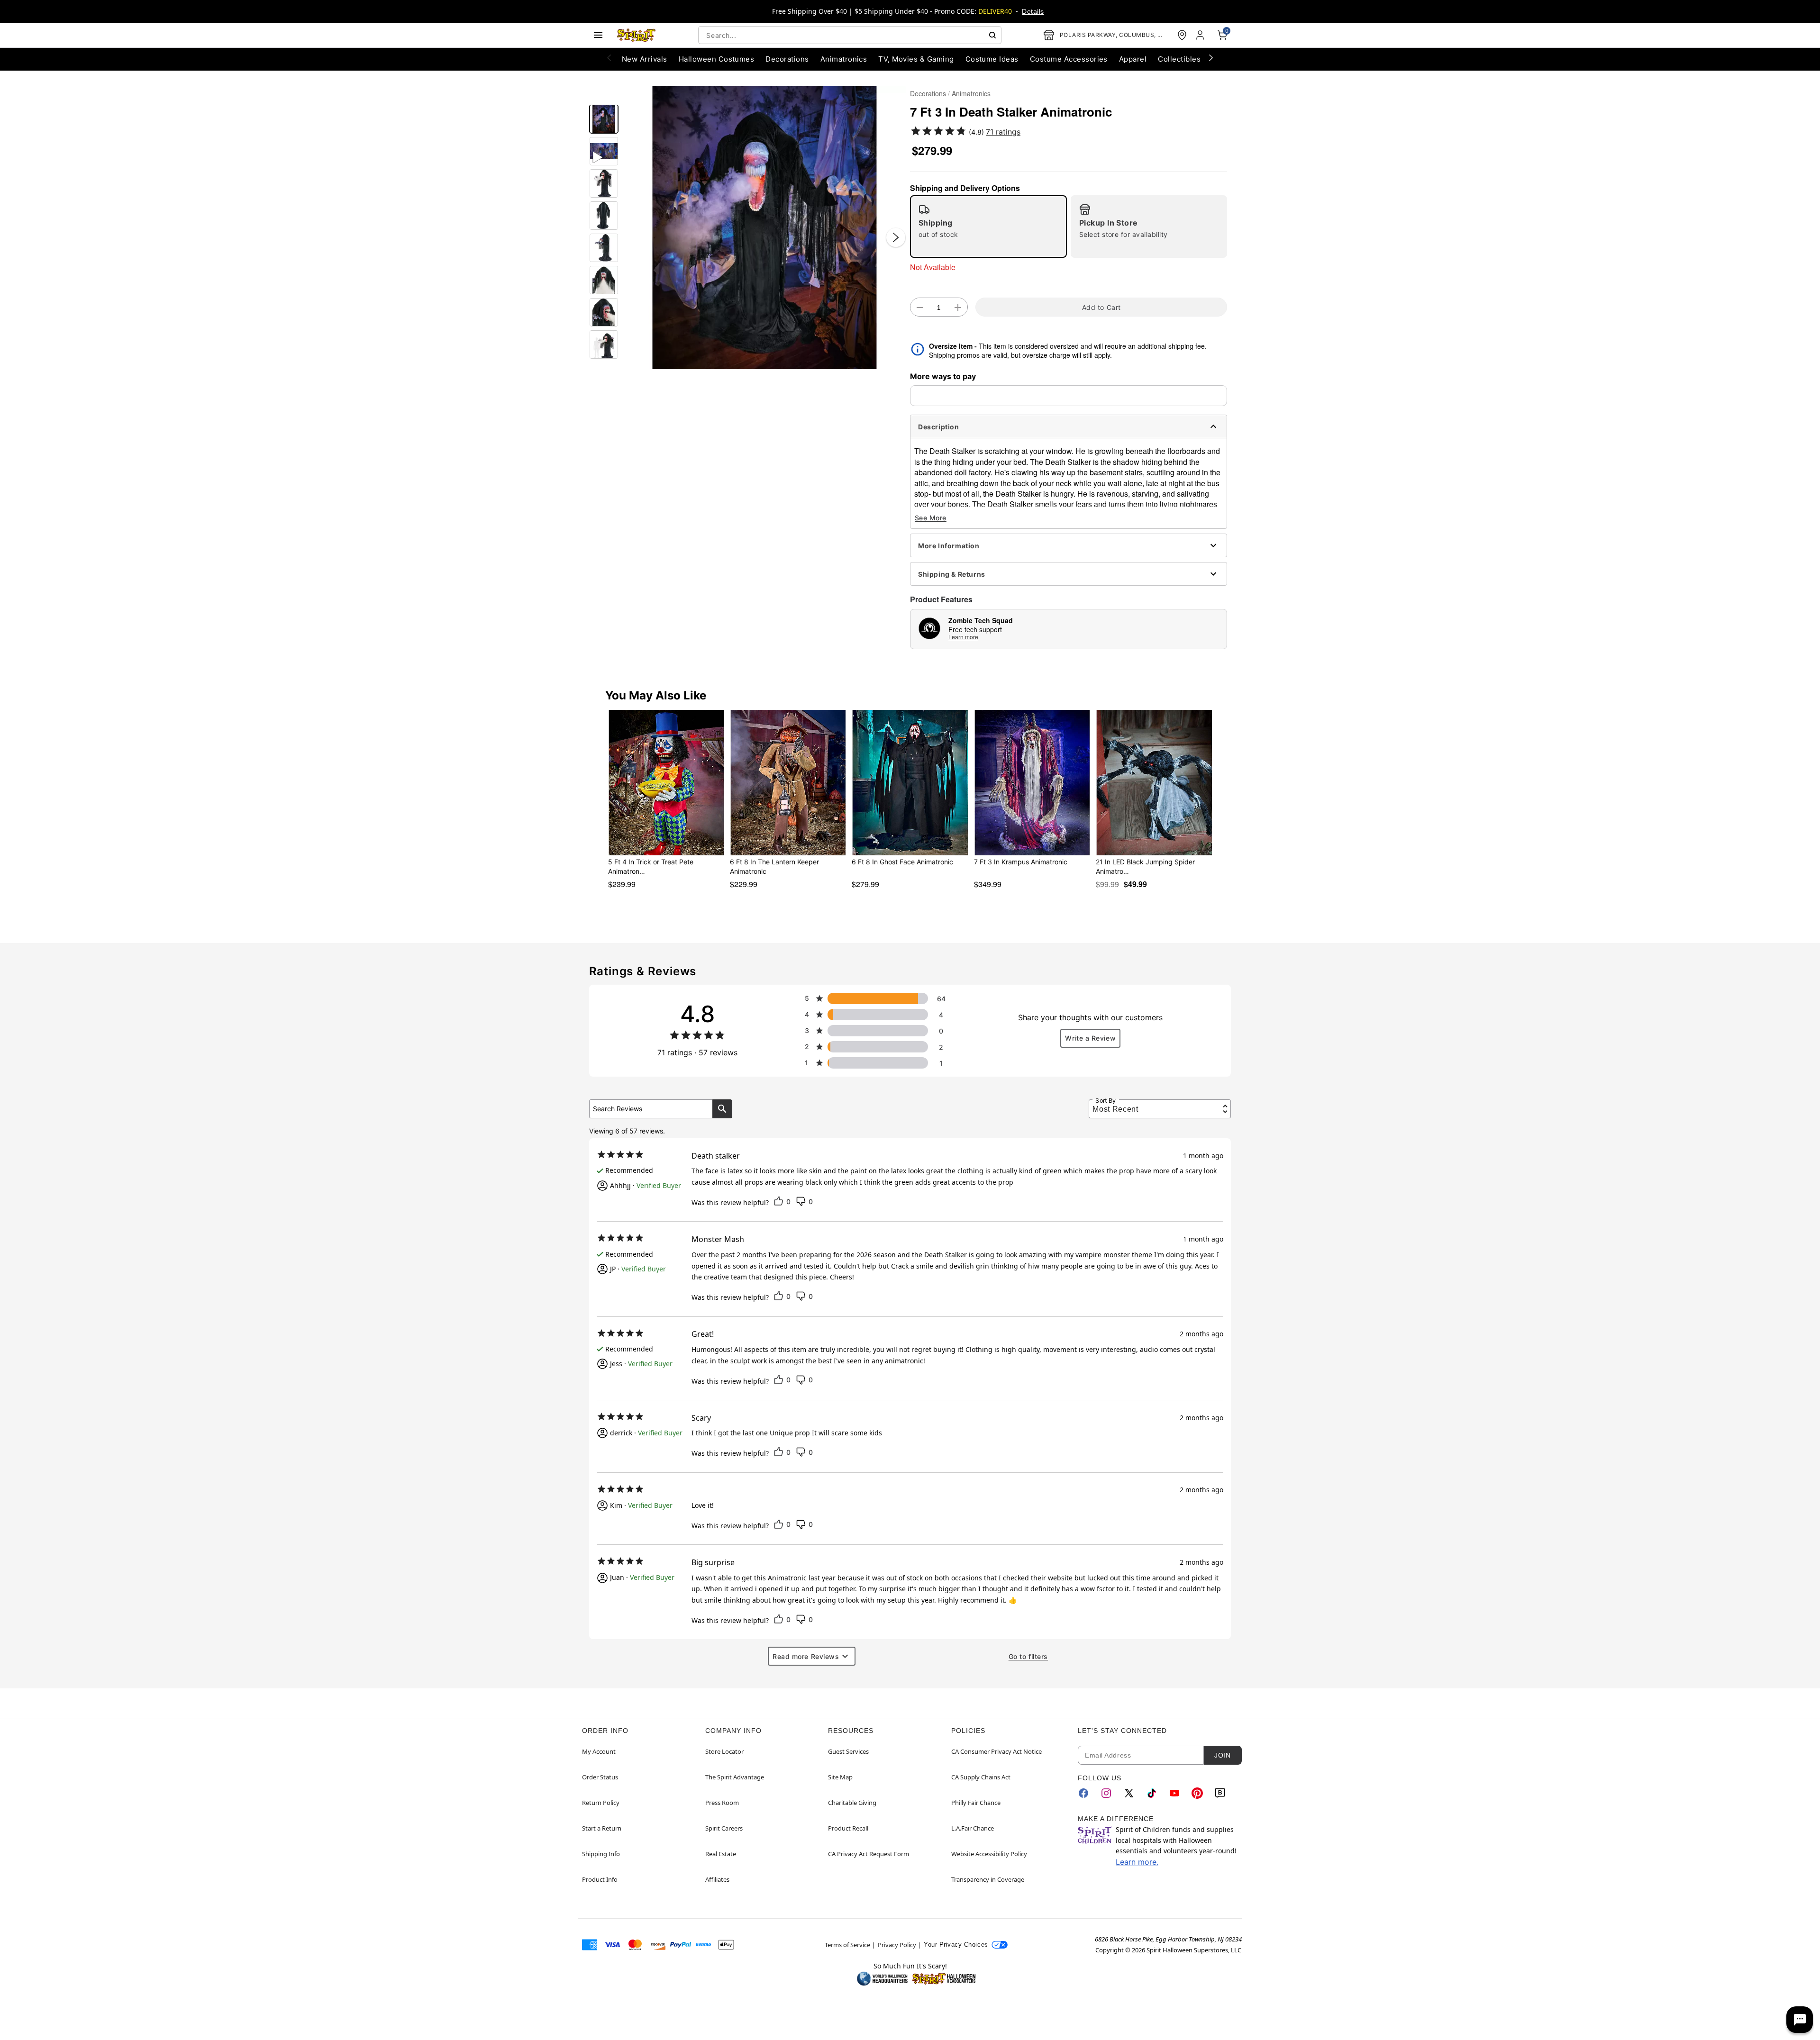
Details (1033, 11)
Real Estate (721, 1854)
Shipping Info (601, 1854)
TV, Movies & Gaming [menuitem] (916, 59)
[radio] (988, 227)
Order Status (600, 1777)
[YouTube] (1174, 1793)
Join (1222, 1755)
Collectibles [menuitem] (1179, 59)
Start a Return (602, 1828)
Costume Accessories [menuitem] (1069, 59)
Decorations (928, 93)
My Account (599, 1751)
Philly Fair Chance (976, 1803)
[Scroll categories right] (1211, 57)
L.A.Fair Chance (973, 1828)
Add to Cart (1101, 307)
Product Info (600, 1879)
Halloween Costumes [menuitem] (717, 59)
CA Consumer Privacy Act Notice (996, 1751)
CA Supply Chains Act (981, 1777)
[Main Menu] (598, 35)
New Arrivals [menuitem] (645, 59)
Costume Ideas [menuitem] (992, 59)
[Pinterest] (1197, 1793)
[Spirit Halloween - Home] (637, 35)
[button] (764, 228)
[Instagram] (1106, 1793)
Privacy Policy (897, 1945)
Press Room (722, 1803)
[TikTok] (1152, 1793)
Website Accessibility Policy (989, 1854)
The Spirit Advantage (735, 1777)
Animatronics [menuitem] (844, 59)
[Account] (1201, 35)
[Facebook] (1083, 1793)
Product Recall (848, 1828)
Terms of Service (847, 1945)
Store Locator (724, 1751)
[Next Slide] (896, 237)
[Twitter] (1129, 1793)
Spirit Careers (724, 1828)
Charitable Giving (852, 1803)
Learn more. (1137, 1862)
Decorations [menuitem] (787, 59)
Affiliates (717, 1879)
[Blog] (1220, 1793)
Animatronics (971, 93)
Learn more (963, 637)
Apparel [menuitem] (1133, 59)
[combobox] (850, 35)
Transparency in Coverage (988, 1879)
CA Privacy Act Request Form (869, 1854)
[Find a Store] (1182, 35)
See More (931, 518)
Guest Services (848, 1751)
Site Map (840, 1777)
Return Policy (601, 1803)
